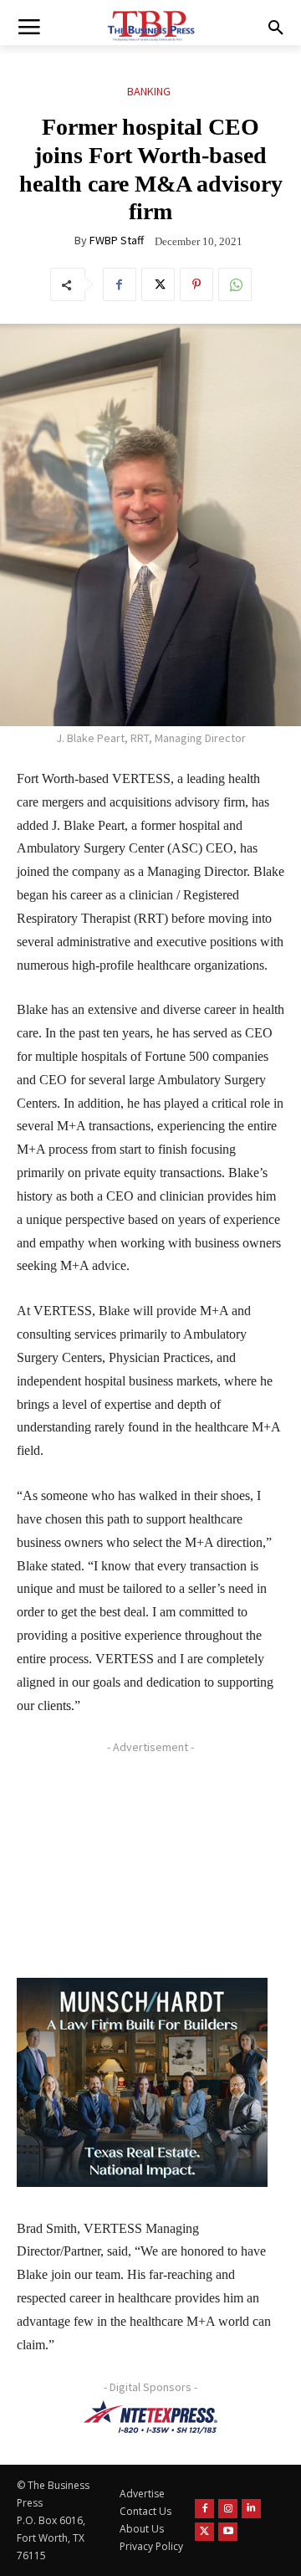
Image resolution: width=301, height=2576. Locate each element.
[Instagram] (228, 2509)
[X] (158, 284)
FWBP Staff (117, 240)
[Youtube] (228, 2532)
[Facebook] (120, 284)
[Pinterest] (196, 284)
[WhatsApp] (235, 284)
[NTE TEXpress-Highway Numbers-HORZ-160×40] (150, 2417)
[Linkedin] (251, 2509)
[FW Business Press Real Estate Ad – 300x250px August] (142, 2082)
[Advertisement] (142, 1865)
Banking (149, 91)
